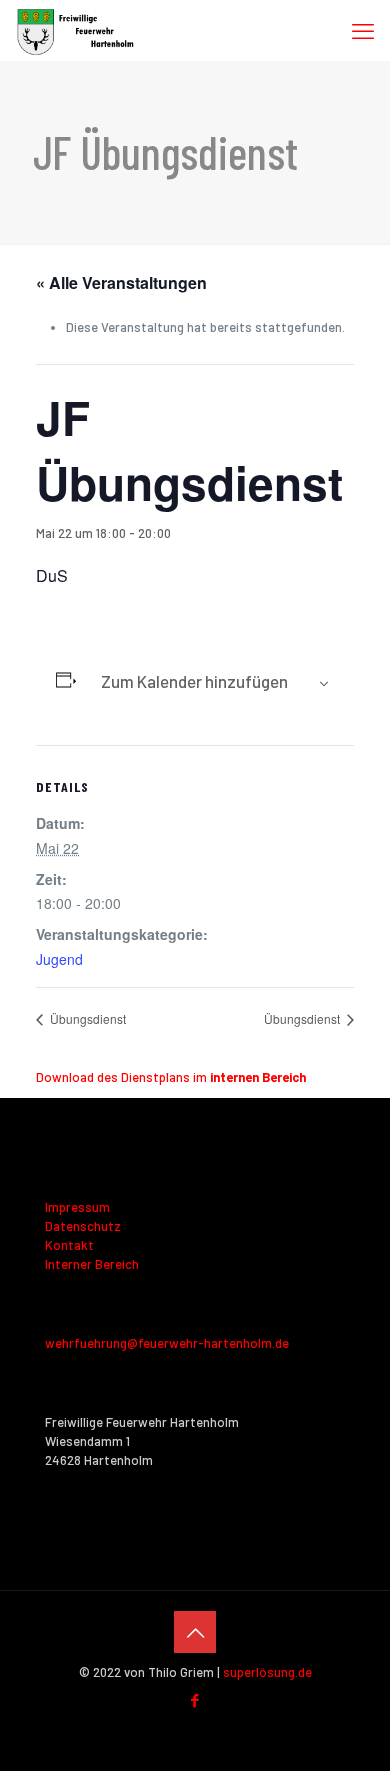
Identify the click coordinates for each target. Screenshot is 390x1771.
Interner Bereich (92, 1264)
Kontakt (69, 1245)
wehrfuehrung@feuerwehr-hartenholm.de (167, 1343)
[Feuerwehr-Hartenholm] (75, 30)
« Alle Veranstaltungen (121, 282)
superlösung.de (267, 1672)
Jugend (59, 959)
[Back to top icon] (195, 1632)
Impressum (77, 1207)
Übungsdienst (86, 1018)
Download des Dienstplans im (171, 1077)
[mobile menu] (363, 30)
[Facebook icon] (195, 1700)
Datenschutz (83, 1226)
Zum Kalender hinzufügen (194, 681)
